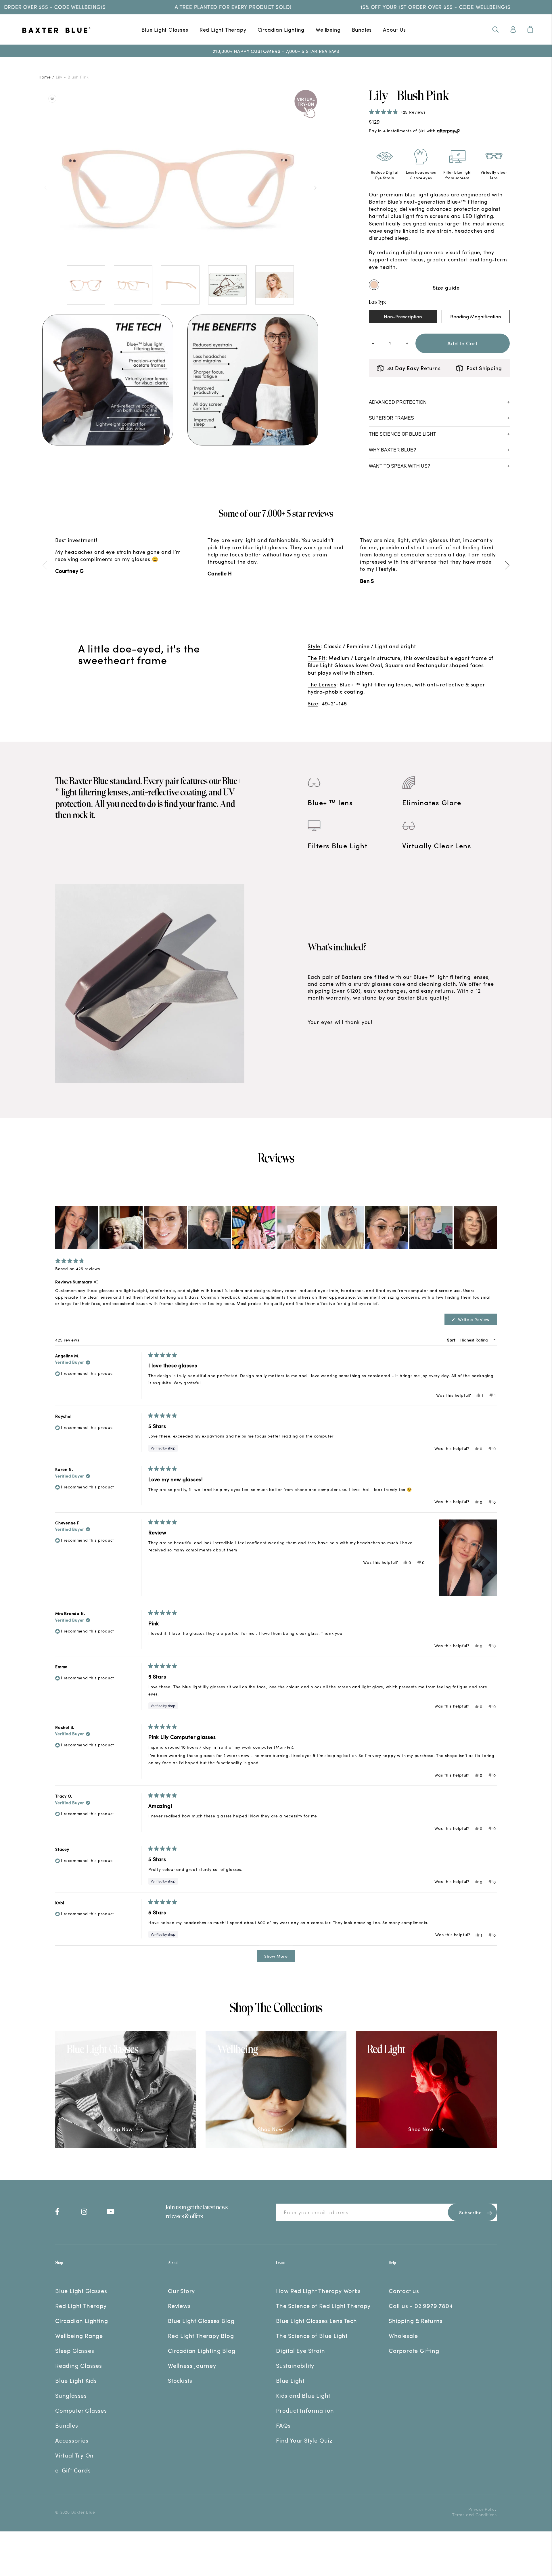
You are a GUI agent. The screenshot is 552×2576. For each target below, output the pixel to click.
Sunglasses (71, 2395)
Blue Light (290, 2380)
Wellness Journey (192, 2365)
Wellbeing (328, 29)
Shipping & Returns (416, 2320)
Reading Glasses (79, 2365)
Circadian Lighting (281, 29)
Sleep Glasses (75, 2350)
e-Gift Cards (73, 2470)
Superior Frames (391, 418)
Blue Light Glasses (165, 29)
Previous (45, 187)
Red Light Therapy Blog (201, 2335)
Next (315, 187)
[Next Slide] (492, 1228)
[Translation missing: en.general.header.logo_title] (75, 31)
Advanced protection (398, 402)
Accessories (72, 2440)
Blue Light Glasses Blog (201, 2320)
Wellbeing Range (79, 2335)
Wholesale (403, 2335)
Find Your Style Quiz (304, 2440)
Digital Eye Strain (300, 2350)
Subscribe (470, 2212)
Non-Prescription (403, 316)
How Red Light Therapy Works (318, 2290)
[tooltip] (96, 1282)
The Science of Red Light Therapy (323, 2305)
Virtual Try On (74, 2455)
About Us (394, 29)
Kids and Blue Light (303, 2395)
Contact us (404, 2290)
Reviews (179, 2305)
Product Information (305, 2410)
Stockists (180, 2380)
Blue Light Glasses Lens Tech (316, 2320)
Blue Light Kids (76, 2380)
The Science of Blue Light (402, 434)
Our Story (181, 2290)
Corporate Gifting (414, 2350)
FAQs (283, 2425)
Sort (452, 1340)
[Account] (513, 29)
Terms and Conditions (475, 2514)
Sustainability (295, 2365)
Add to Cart (462, 343)
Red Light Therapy (223, 29)
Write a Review (477, 1321)
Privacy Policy (483, 2509)
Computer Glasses (81, 2410)
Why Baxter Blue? (392, 450)
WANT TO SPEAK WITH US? (399, 466)
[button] (397, 112)
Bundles (362, 29)
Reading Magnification (476, 316)
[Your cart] (530, 29)
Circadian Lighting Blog (202, 2350)
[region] (276, 1228)
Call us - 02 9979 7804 (421, 2305)
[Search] (496, 29)
